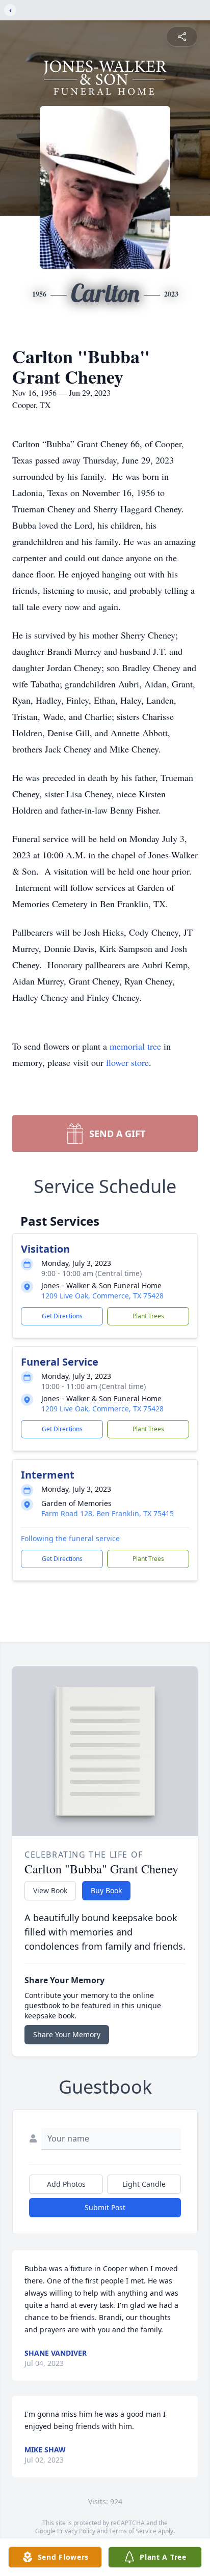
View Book (50, 1890)
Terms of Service (133, 2531)
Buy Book (106, 1890)
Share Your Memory (67, 2034)
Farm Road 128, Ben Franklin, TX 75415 (108, 1513)
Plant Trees (148, 1316)
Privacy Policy (76, 2531)
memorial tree (135, 1046)
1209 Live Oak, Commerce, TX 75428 (102, 1296)
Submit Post (105, 2207)
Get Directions (62, 1316)
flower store (127, 1062)
